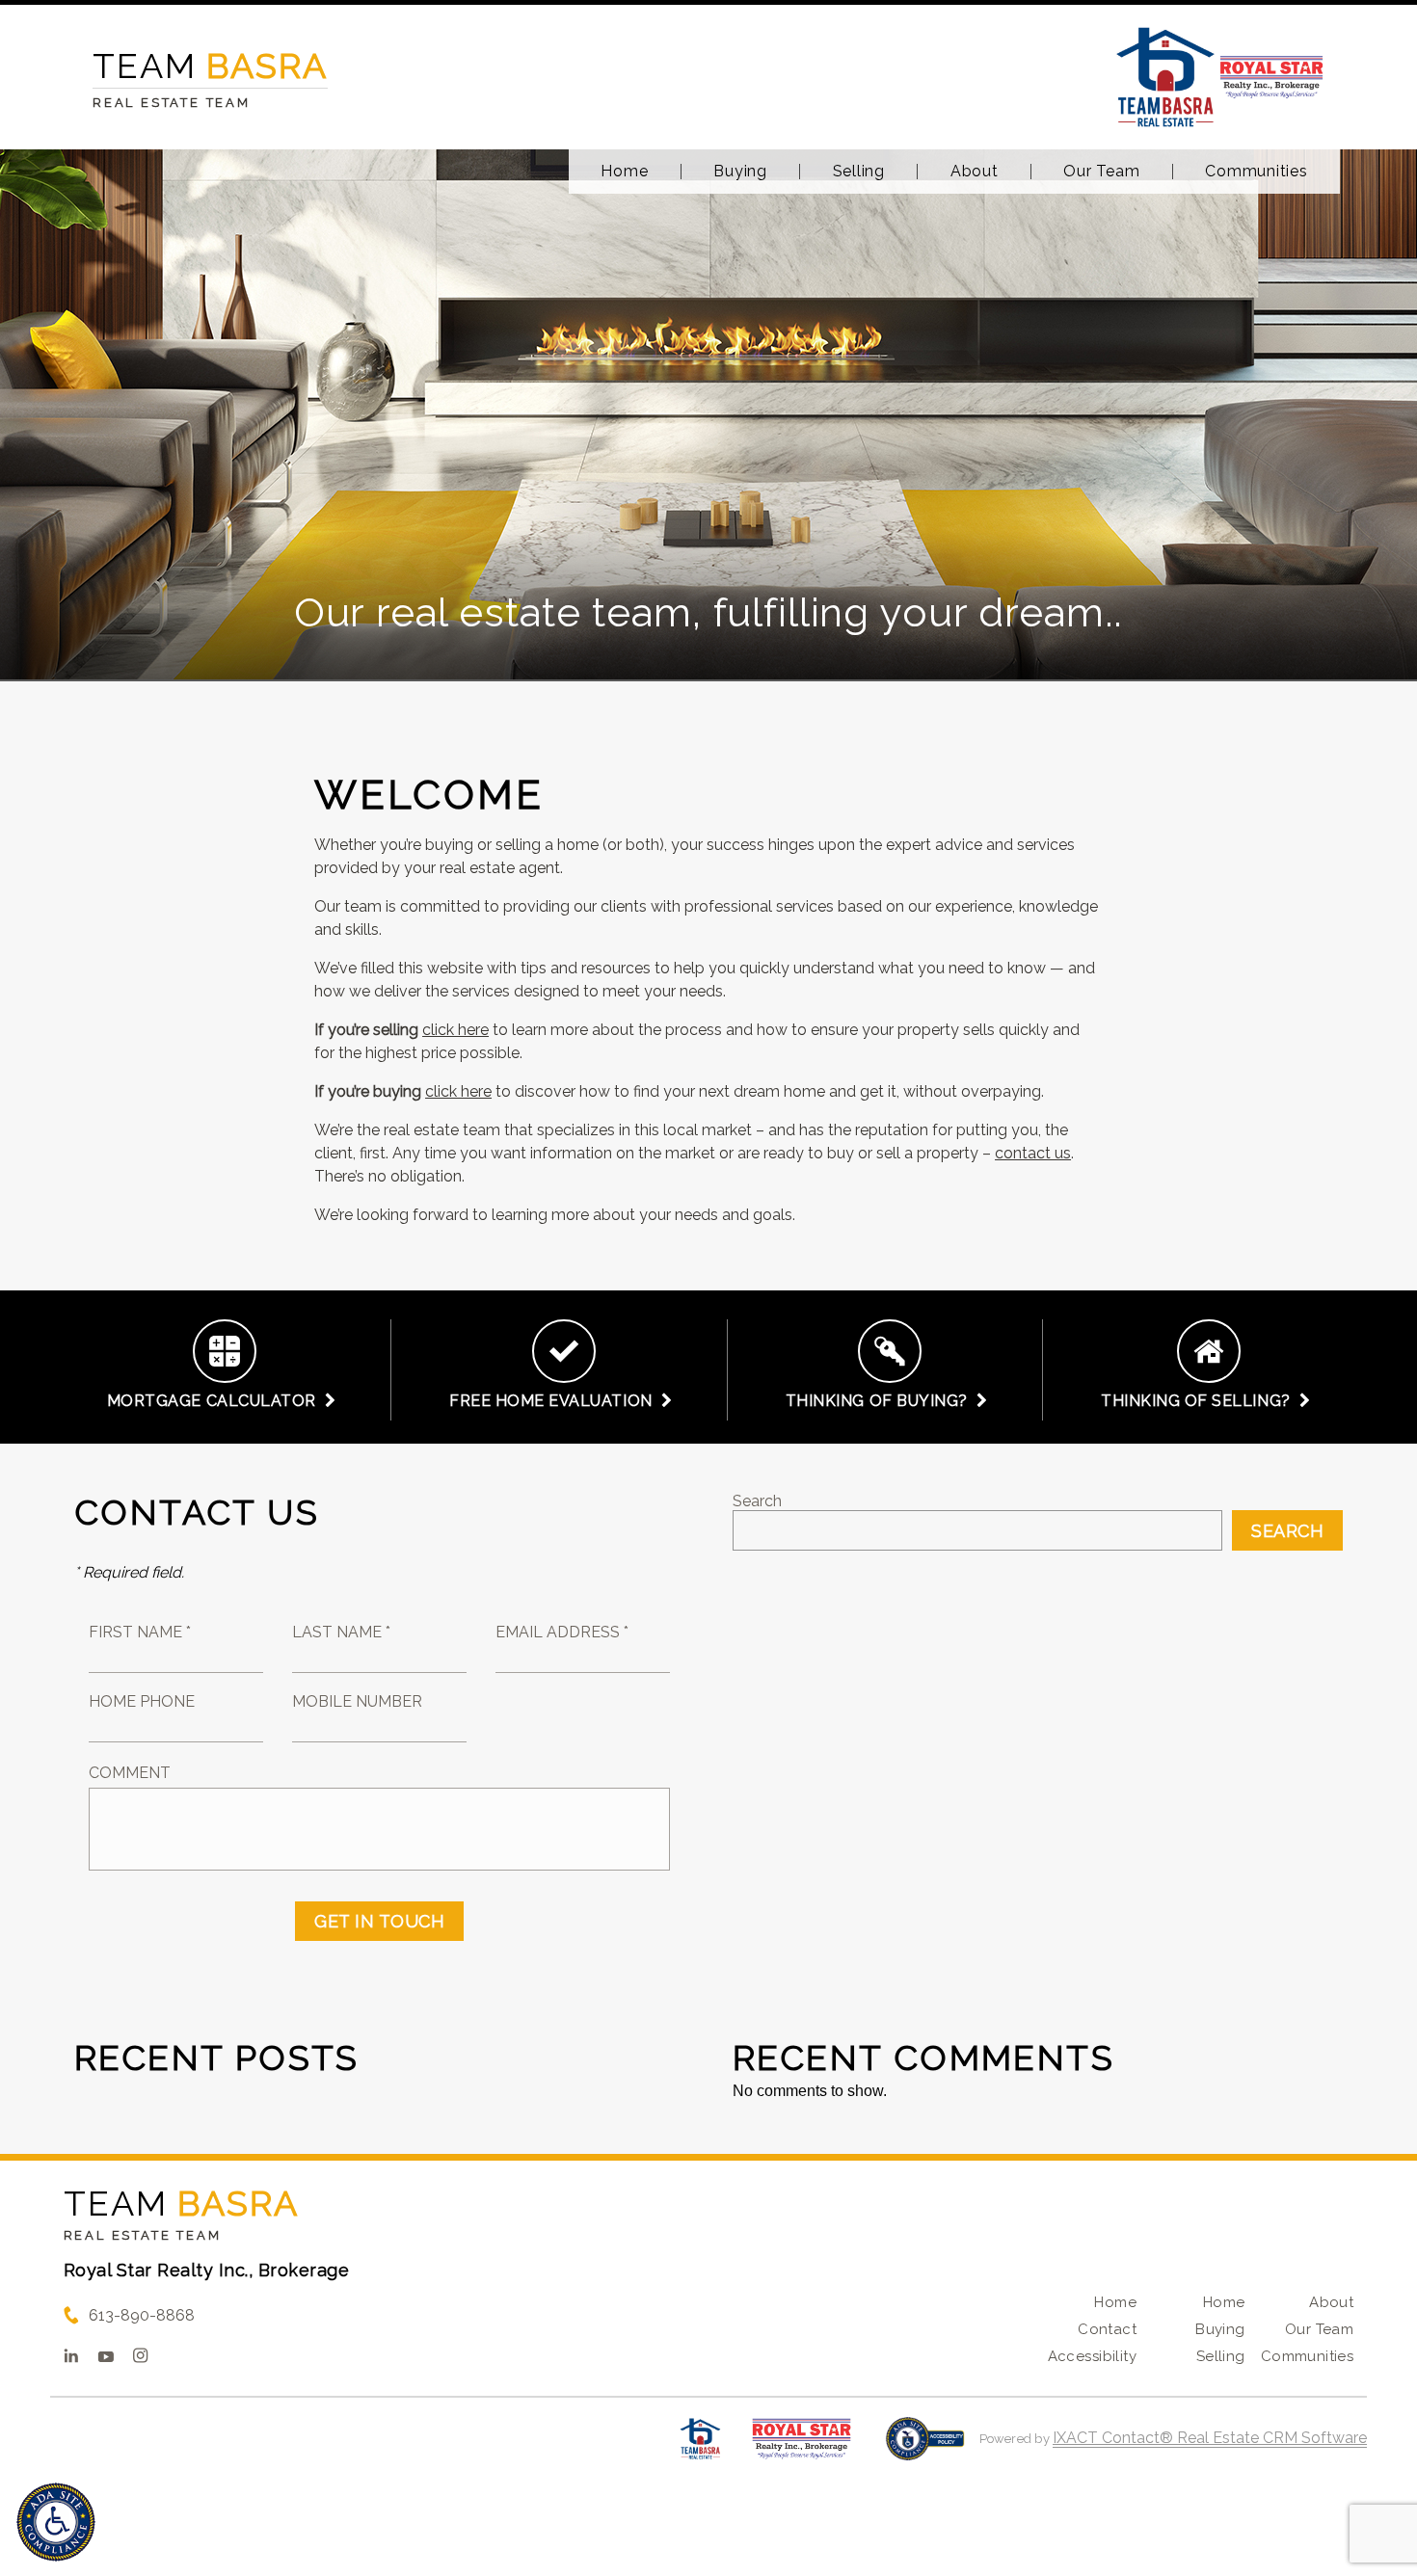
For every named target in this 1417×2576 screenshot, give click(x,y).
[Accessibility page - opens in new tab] (925, 2448)
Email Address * (562, 1632)
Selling (859, 172)
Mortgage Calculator (216, 1401)
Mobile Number (357, 1701)
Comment (130, 1773)
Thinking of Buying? (881, 1401)
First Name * (140, 1632)
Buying (740, 172)
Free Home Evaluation (555, 1401)
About (975, 172)
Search (757, 1501)
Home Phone (142, 1701)
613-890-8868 (142, 2315)
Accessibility (1092, 2356)
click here (455, 1030)
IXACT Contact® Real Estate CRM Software (1210, 2438)
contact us (1033, 1153)
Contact (1107, 2329)
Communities (1256, 172)
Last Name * (341, 1632)
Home (624, 172)
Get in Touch (379, 1921)
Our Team (1101, 172)
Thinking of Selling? (1200, 1401)
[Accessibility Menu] (56, 2522)
